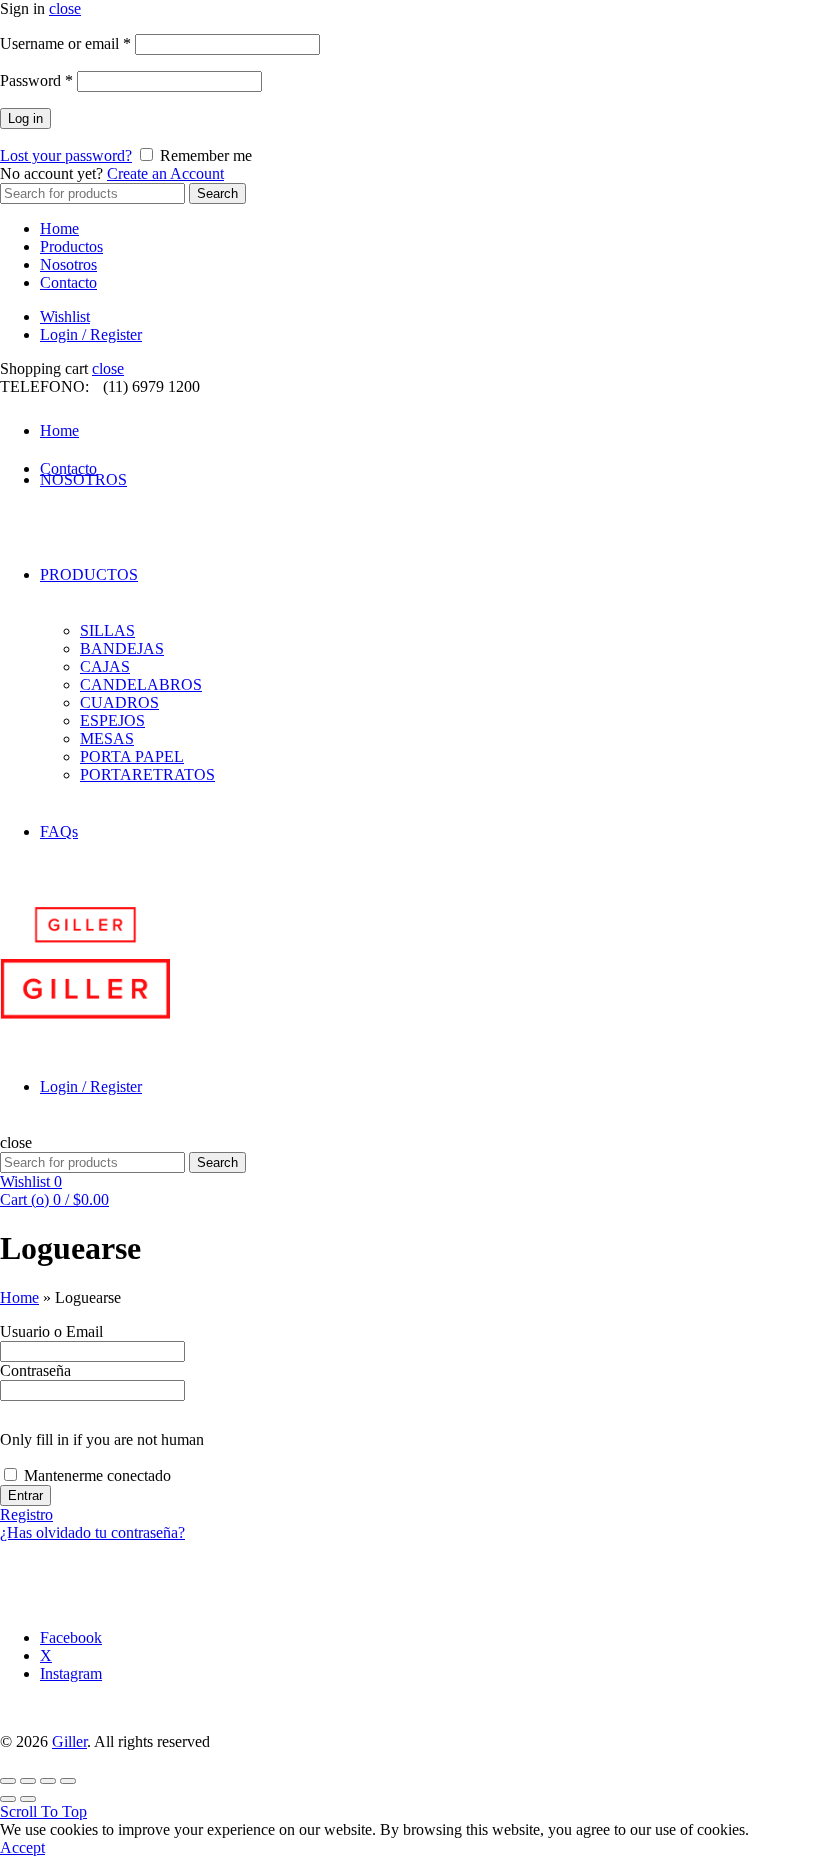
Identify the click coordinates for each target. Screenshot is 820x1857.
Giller (69, 1741)
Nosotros (68, 264)
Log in (25, 118)
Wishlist (65, 316)
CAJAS (105, 666)
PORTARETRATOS (147, 774)
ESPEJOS (112, 720)
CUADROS (119, 702)
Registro (26, 1514)
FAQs (59, 831)
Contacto (68, 282)
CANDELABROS (141, 684)
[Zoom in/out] (68, 1781)
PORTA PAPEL (132, 756)
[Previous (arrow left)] (8, 1799)
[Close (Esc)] (8, 1781)
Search (217, 193)
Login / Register (91, 334)
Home (59, 228)
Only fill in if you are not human (102, 1439)
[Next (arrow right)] (28, 1799)
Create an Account (165, 173)
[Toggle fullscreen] (48, 1781)
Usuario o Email (51, 1331)
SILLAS (107, 630)
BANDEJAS (122, 648)
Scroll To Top (43, 1811)
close (65, 8)
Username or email (65, 43)
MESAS (107, 738)
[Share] (28, 1781)
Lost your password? (66, 155)
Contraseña (35, 1370)
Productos (71, 246)
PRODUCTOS (89, 574)
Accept (22, 1847)
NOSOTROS (83, 479)
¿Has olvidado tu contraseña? (92, 1532)
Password (36, 80)
